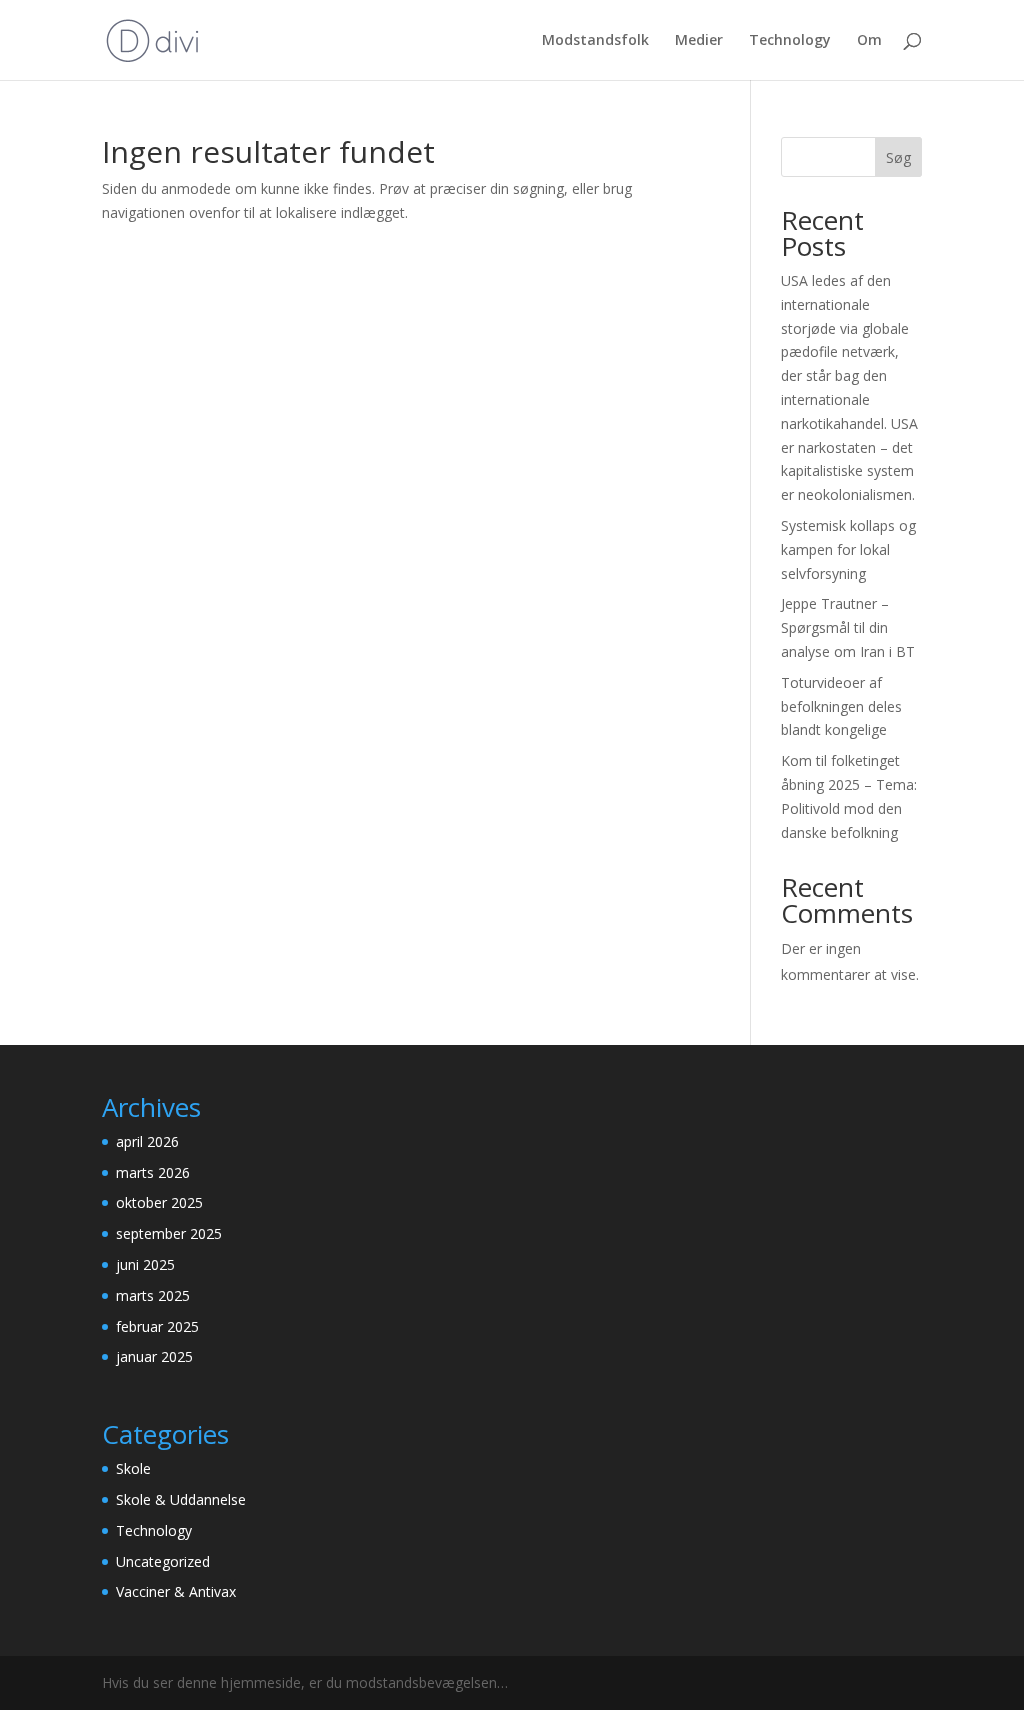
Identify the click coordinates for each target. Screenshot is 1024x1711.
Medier (699, 41)
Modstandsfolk (595, 41)
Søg (898, 157)
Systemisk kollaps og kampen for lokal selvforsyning (848, 549)
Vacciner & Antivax (176, 1591)
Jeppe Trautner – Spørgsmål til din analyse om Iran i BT (848, 627)
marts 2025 (153, 1295)
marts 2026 (153, 1172)
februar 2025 (157, 1326)
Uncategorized (163, 1561)
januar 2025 (154, 1356)
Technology (790, 41)
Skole (133, 1468)
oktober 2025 (159, 1202)
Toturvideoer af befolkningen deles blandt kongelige (841, 706)
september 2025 (169, 1233)
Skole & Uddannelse (181, 1499)
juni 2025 (145, 1264)
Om (869, 41)
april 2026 (147, 1141)
